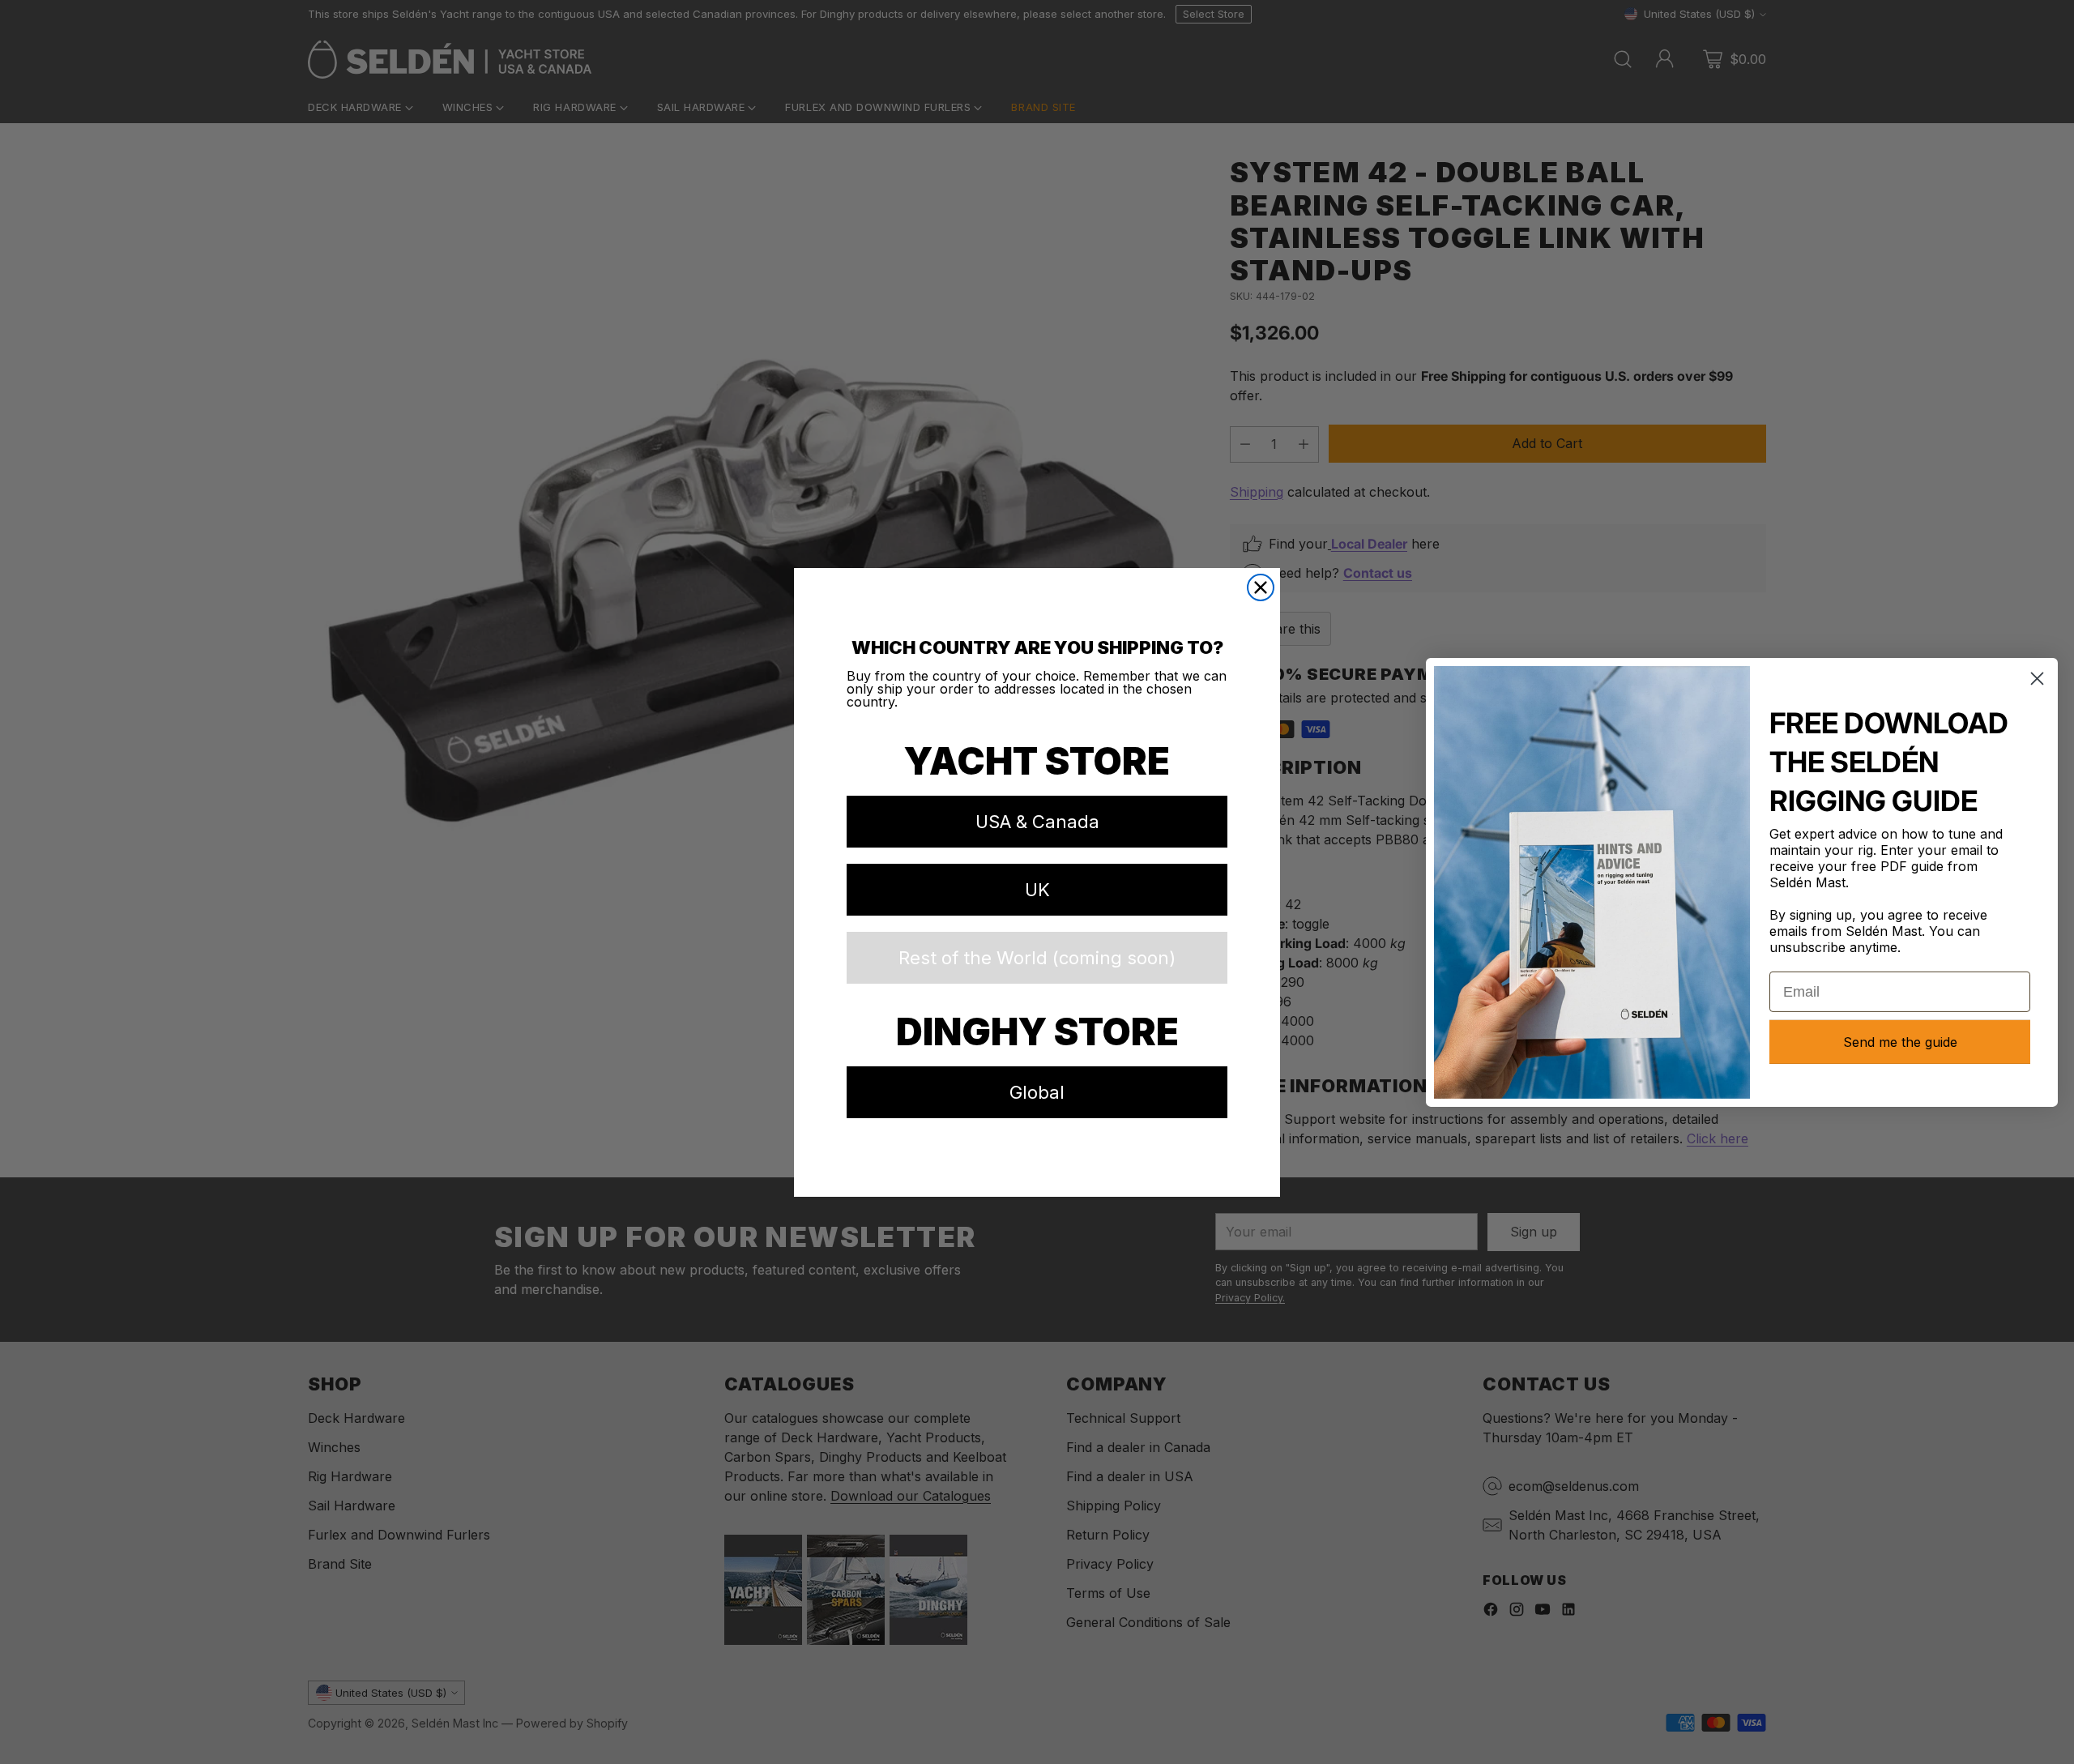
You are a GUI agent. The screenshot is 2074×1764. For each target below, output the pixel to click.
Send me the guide (1900, 1042)
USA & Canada (1037, 822)
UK (1037, 890)
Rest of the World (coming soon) (1037, 958)
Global (1037, 1092)
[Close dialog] (1261, 587)
